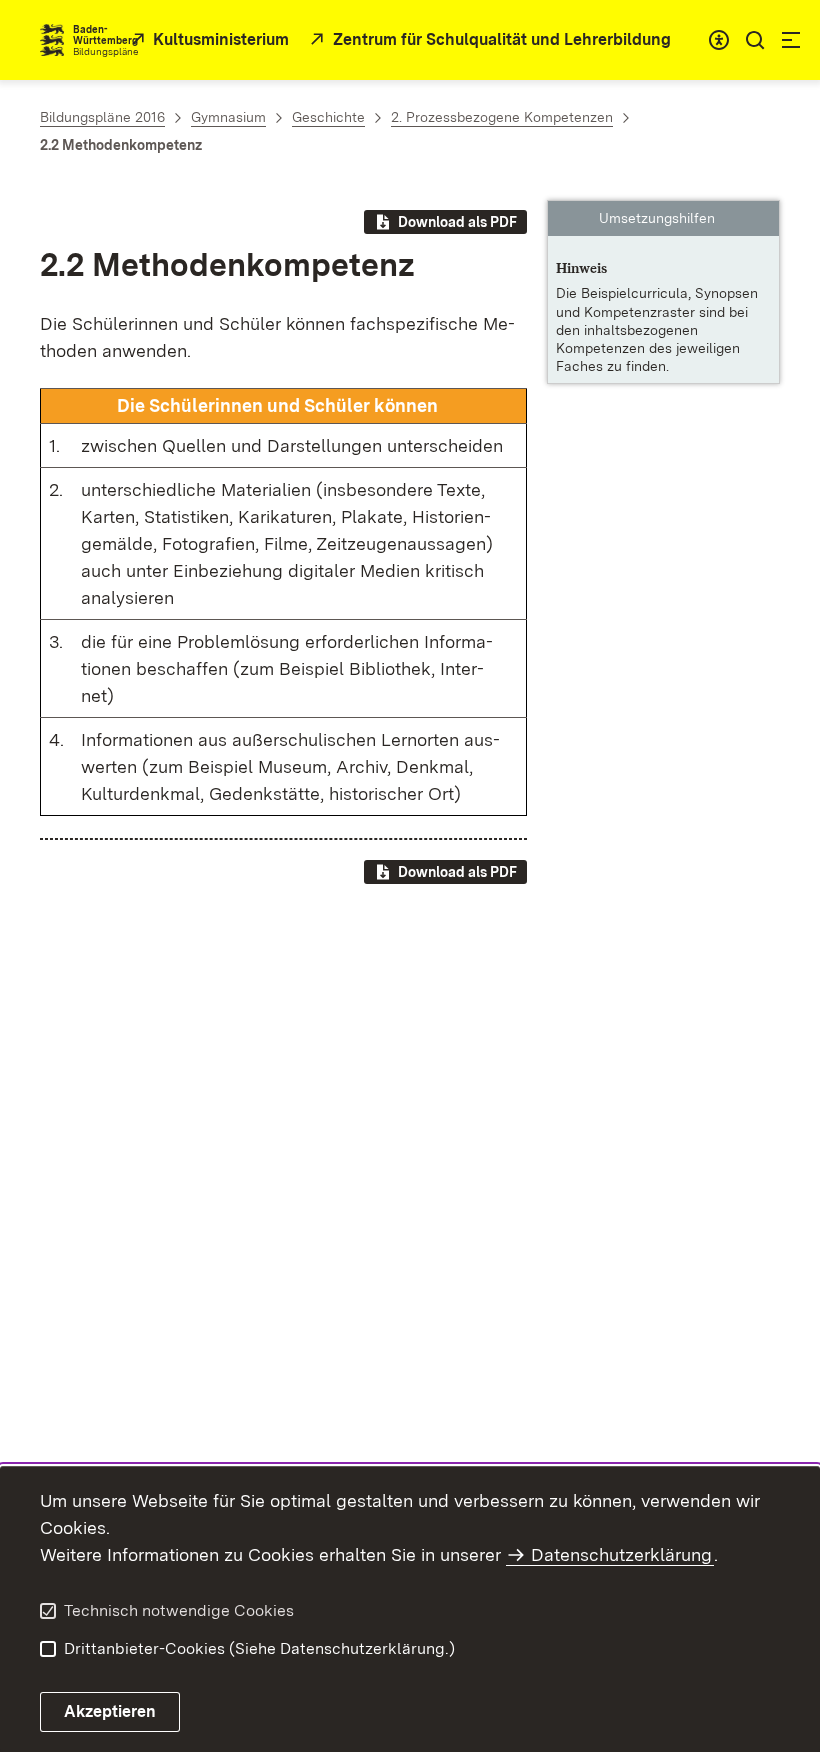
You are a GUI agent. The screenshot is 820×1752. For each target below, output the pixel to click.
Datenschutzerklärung (621, 1554)
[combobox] (719, 40)
